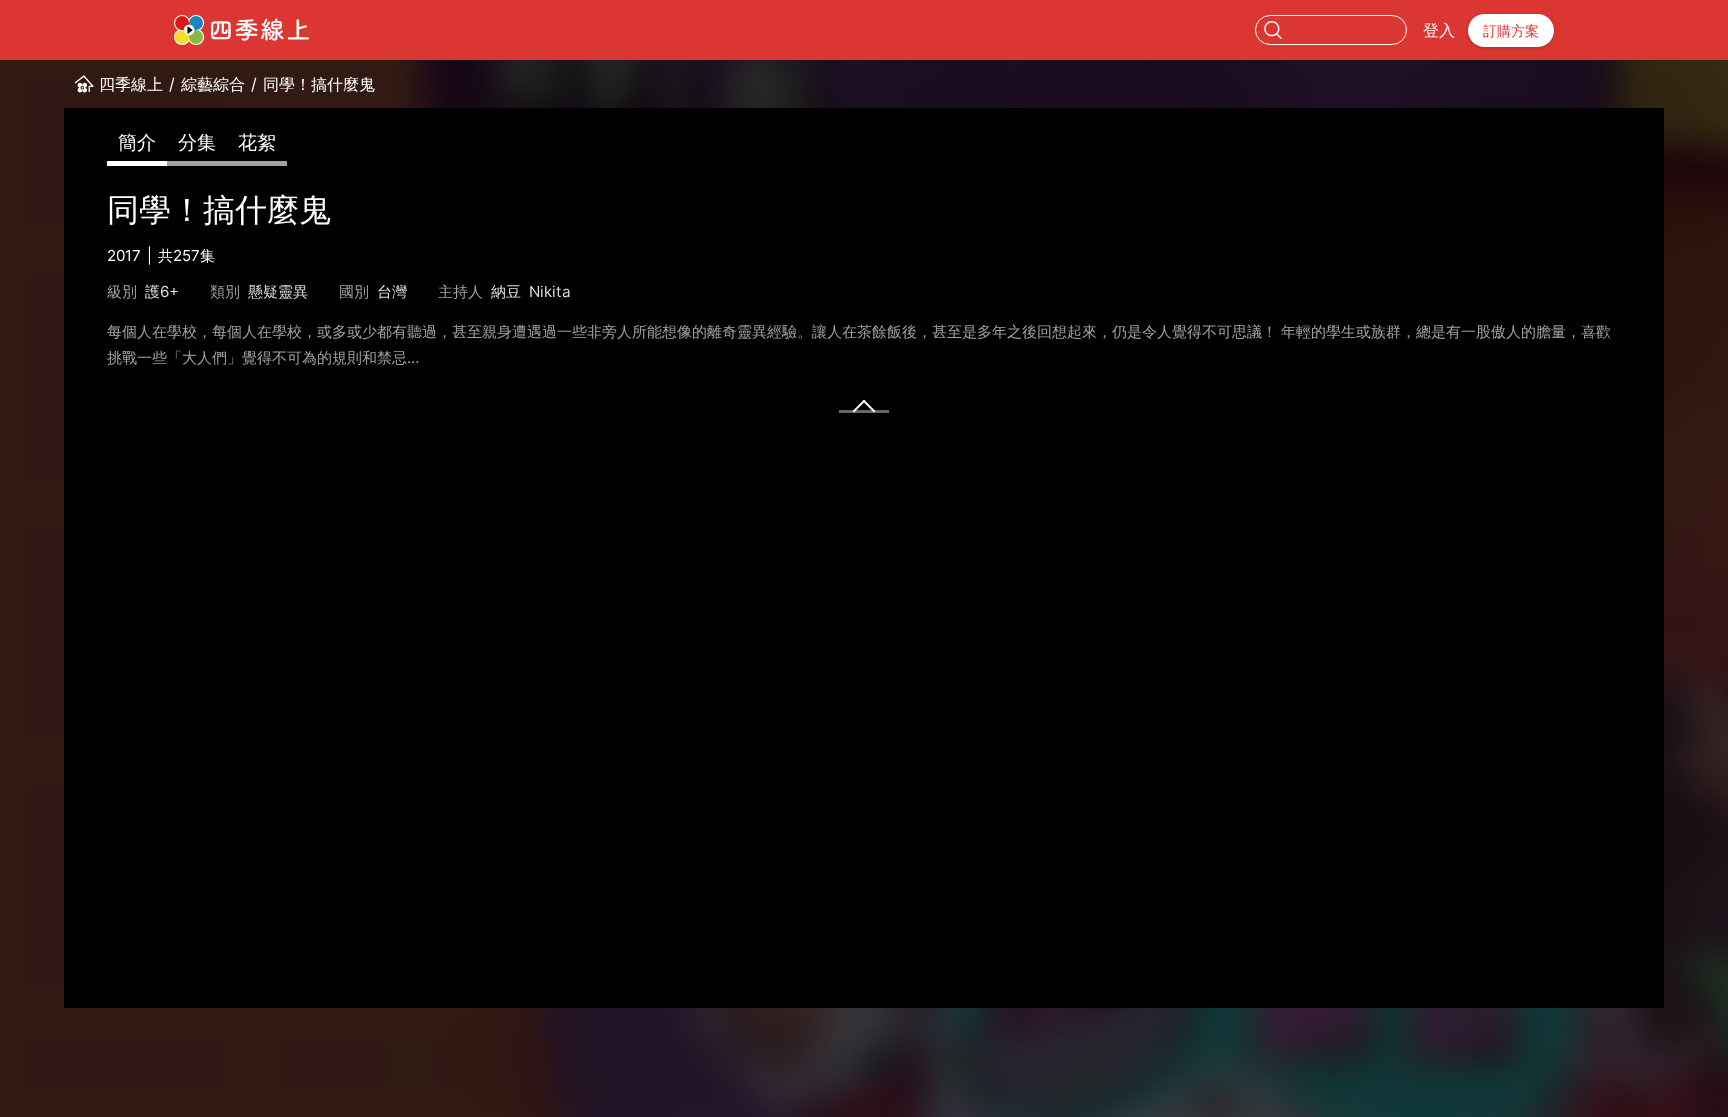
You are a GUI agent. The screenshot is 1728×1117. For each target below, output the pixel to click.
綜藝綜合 (213, 84)
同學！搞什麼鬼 (319, 84)
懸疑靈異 (278, 291)
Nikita (550, 291)
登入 (1439, 30)
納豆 (506, 291)
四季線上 (131, 84)
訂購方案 (1511, 30)
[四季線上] (241, 30)
